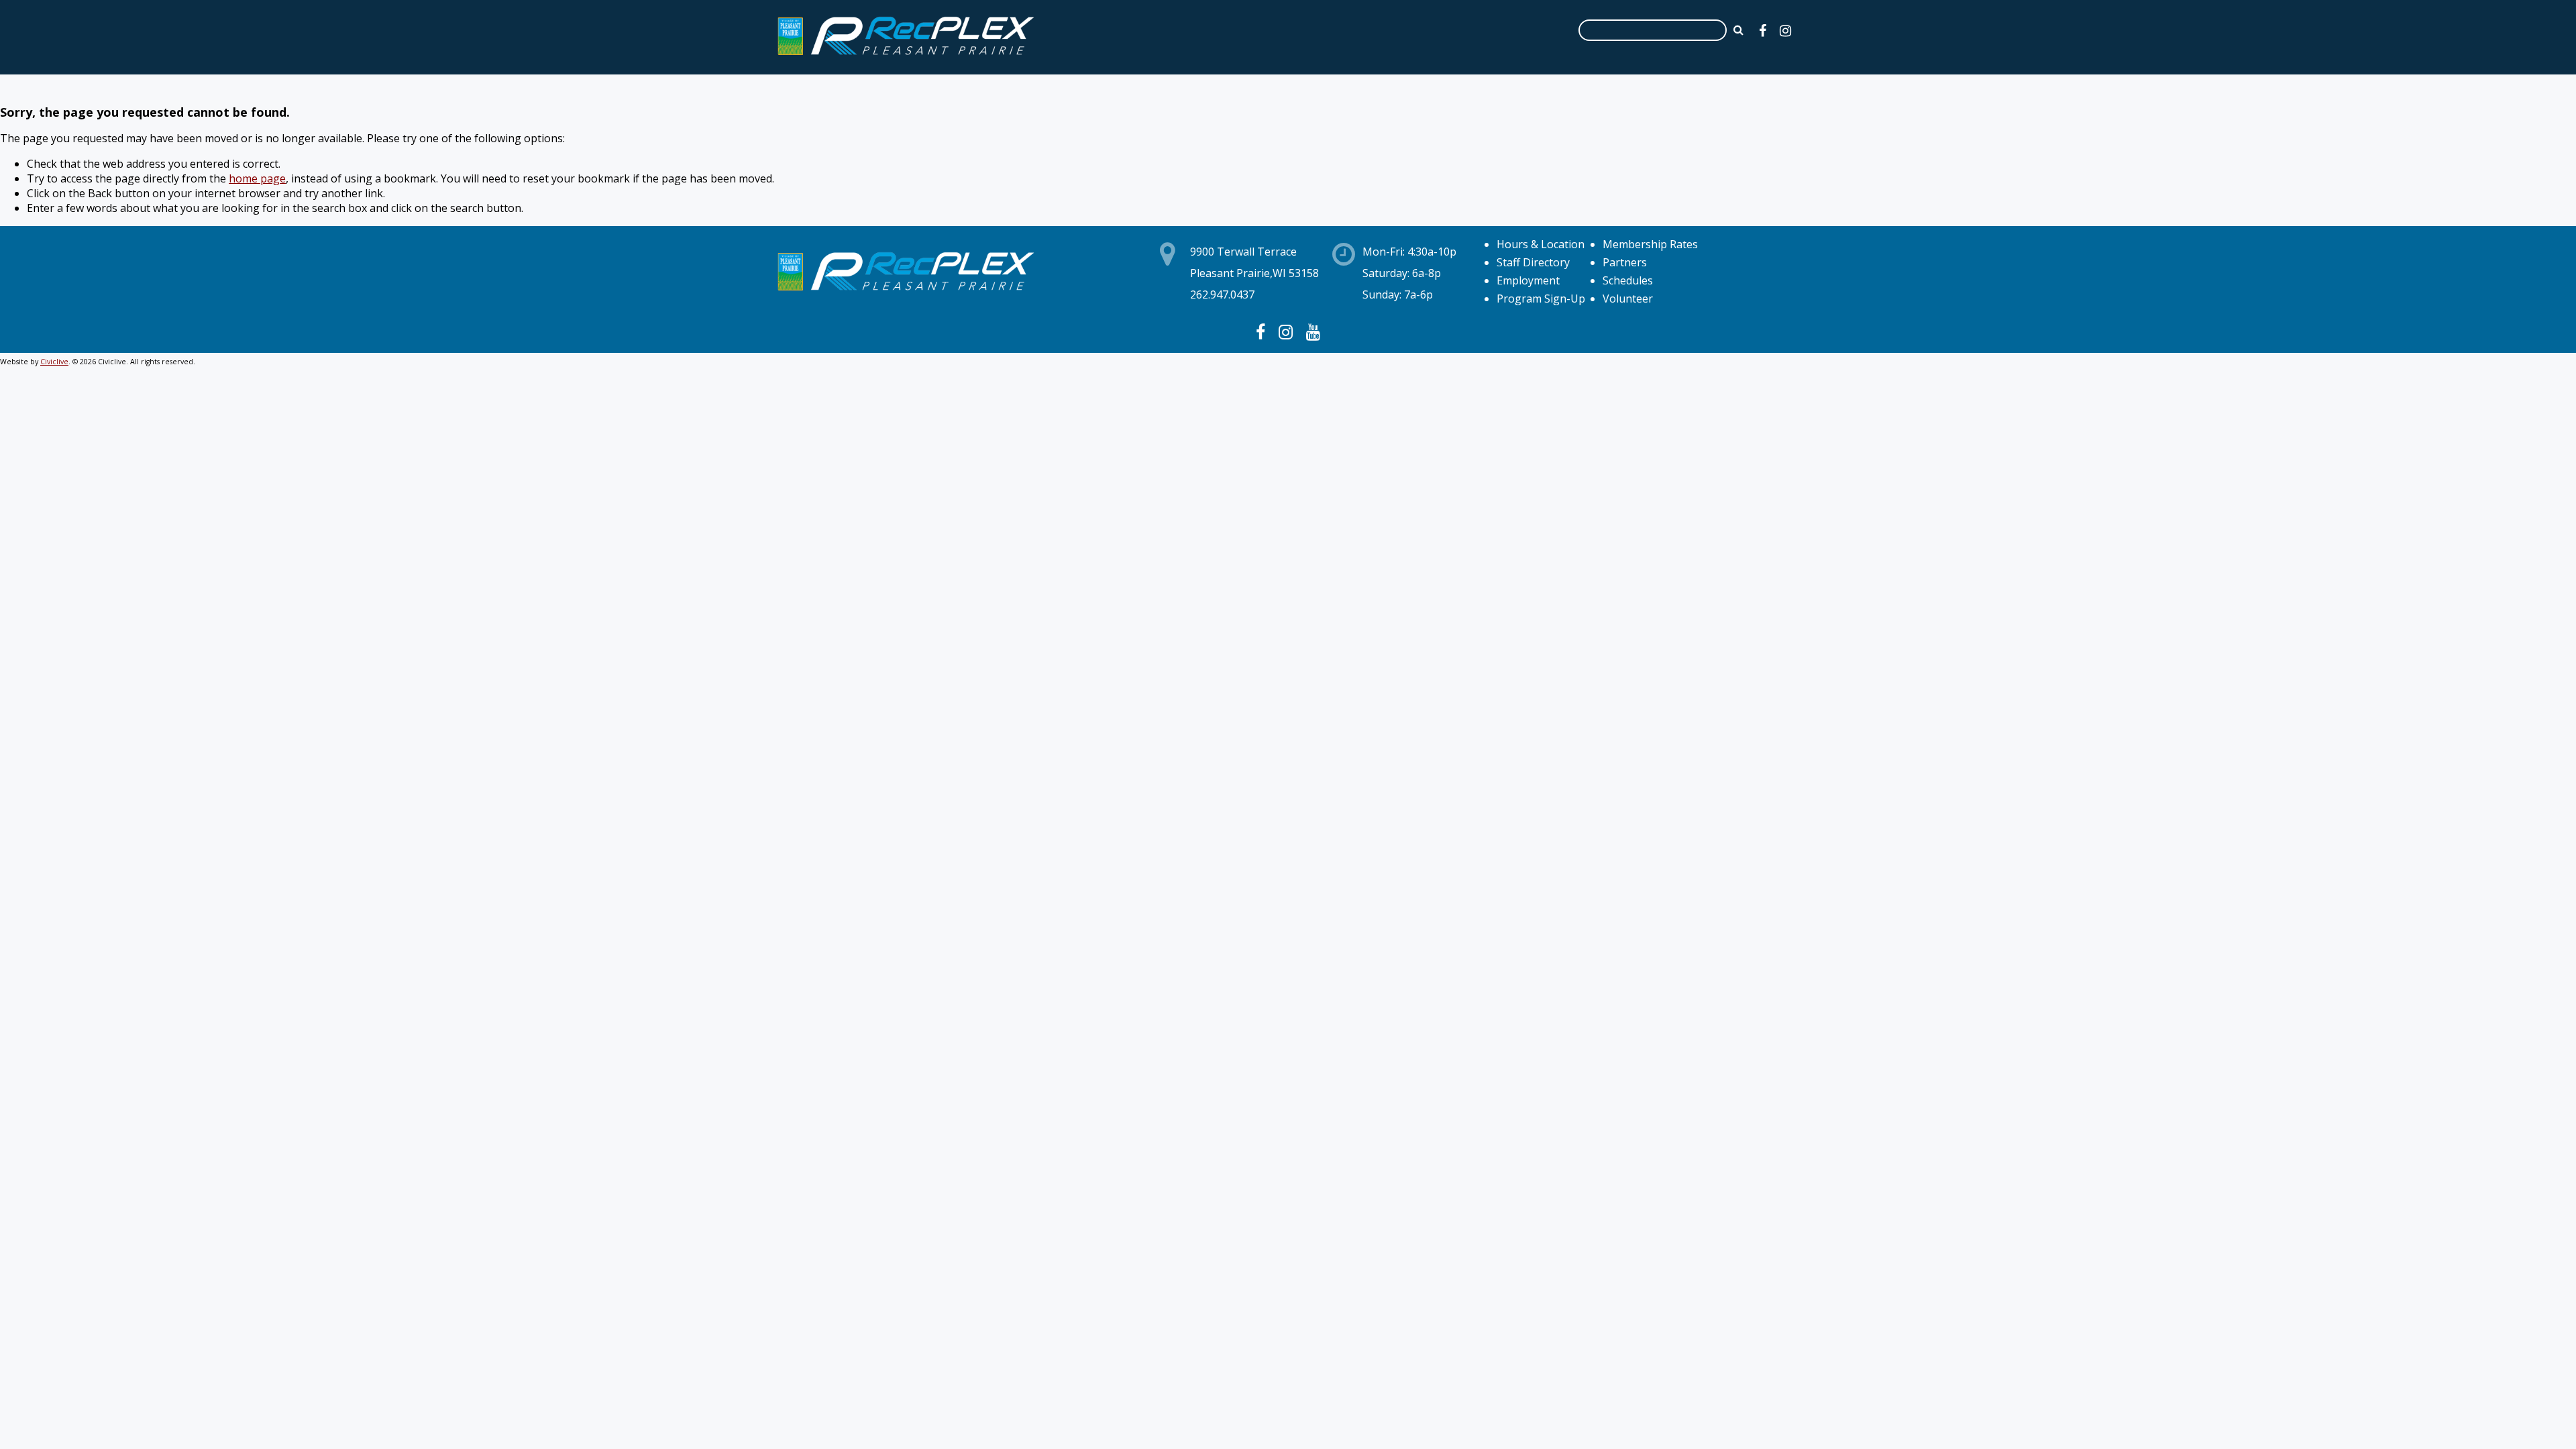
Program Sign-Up (1541, 299)
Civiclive (54, 362)
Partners (1625, 262)
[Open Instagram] (1785, 31)
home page (257, 178)
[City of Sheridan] (906, 57)
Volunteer (1628, 299)
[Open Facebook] (1763, 31)
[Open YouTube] (1313, 331)
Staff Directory (1533, 262)
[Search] (1738, 30)
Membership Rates (1650, 244)
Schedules (1628, 280)
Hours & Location (1541, 244)
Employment (1528, 280)
